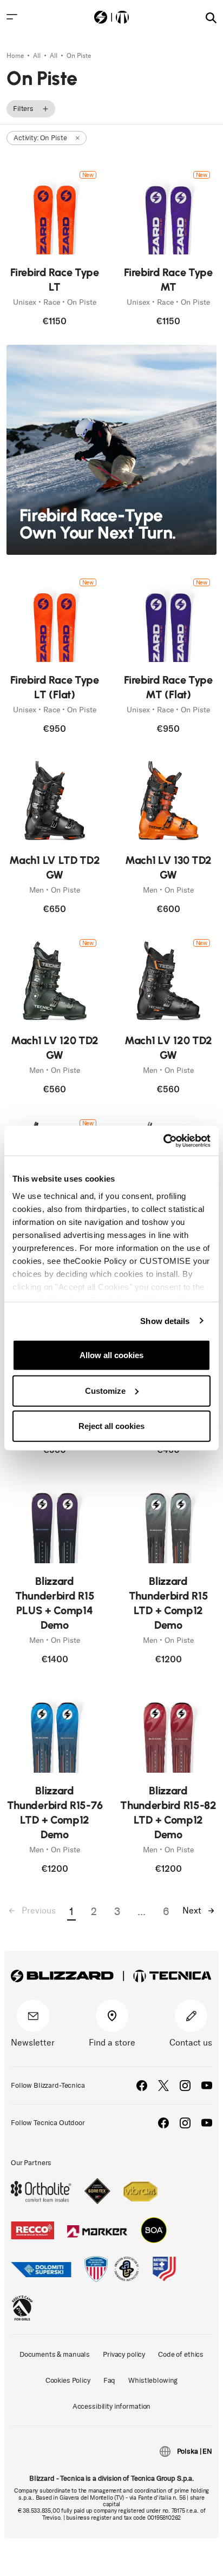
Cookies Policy (68, 2380)
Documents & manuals (55, 2354)
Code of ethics (181, 2354)
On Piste (79, 56)
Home (16, 56)
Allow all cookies (111, 1355)
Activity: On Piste (40, 138)
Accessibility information (112, 2406)
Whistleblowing (153, 2380)
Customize (105, 1390)
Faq (110, 2380)
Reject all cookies (111, 1426)
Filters (23, 109)
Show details (165, 1320)
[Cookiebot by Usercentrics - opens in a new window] (163, 1140)
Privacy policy (124, 2354)
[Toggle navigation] (12, 17)
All (38, 56)
